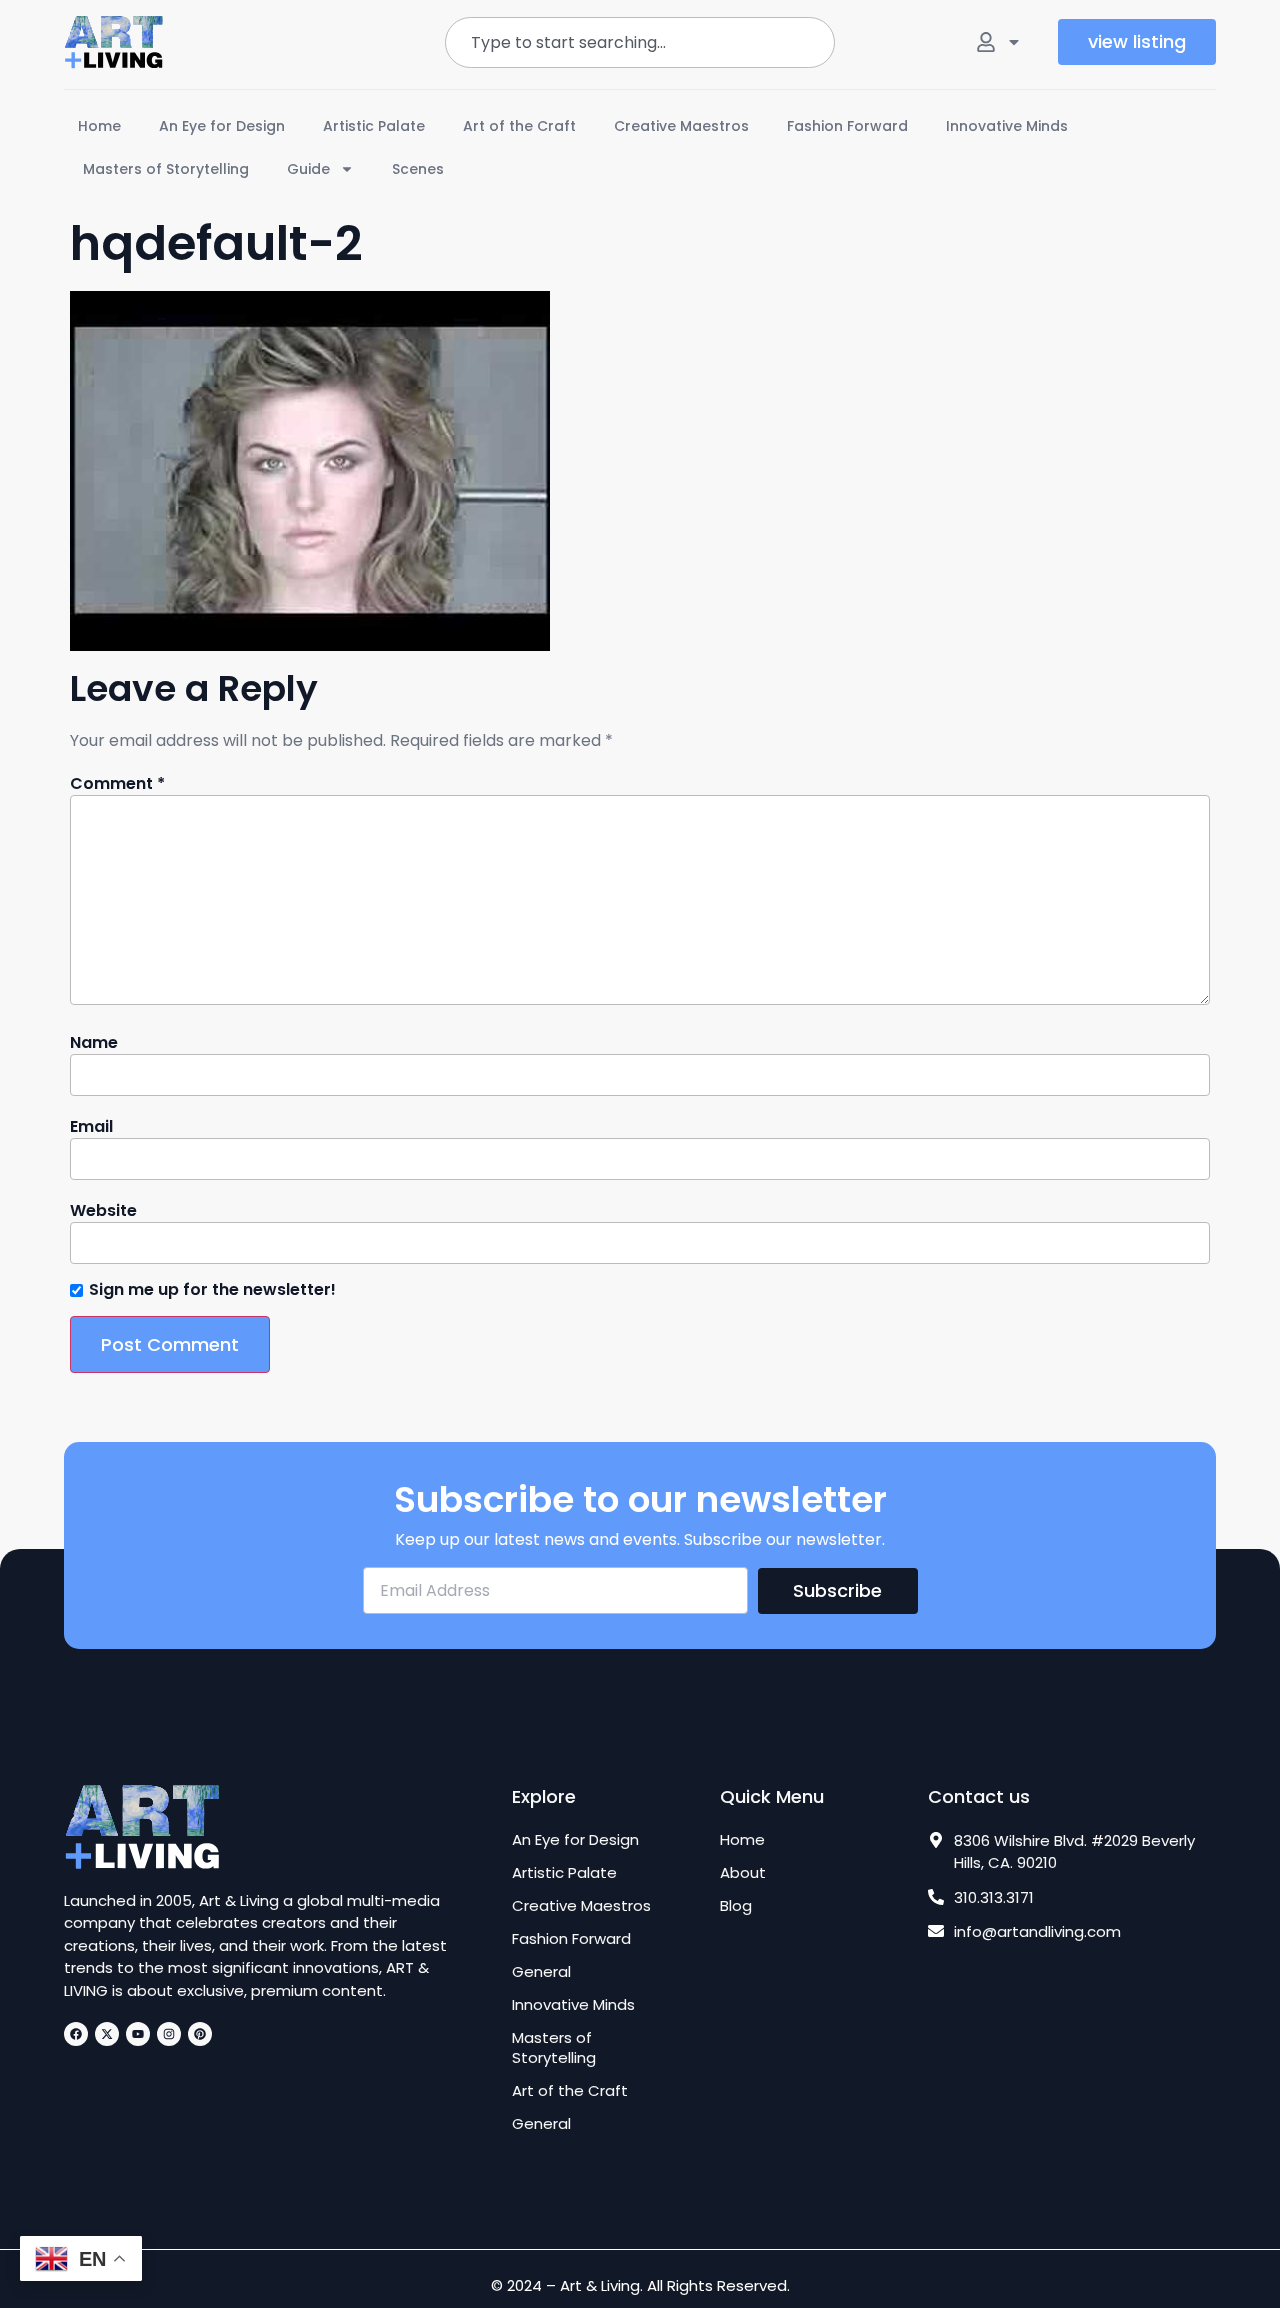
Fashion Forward (847, 126)
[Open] (1014, 42)
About (743, 1873)
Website (103, 1211)
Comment (117, 784)
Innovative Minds (1007, 126)
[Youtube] (138, 2034)
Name (94, 1043)
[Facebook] (76, 2034)
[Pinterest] (200, 2034)
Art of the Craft (519, 126)
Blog (736, 1906)
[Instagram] (169, 2034)
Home (99, 126)
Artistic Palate (374, 126)
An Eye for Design (222, 126)
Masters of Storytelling (166, 169)
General (541, 1972)
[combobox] (639, 42)
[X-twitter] (107, 2034)
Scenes (418, 169)
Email (91, 1127)
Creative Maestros (681, 126)
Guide (308, 169)
